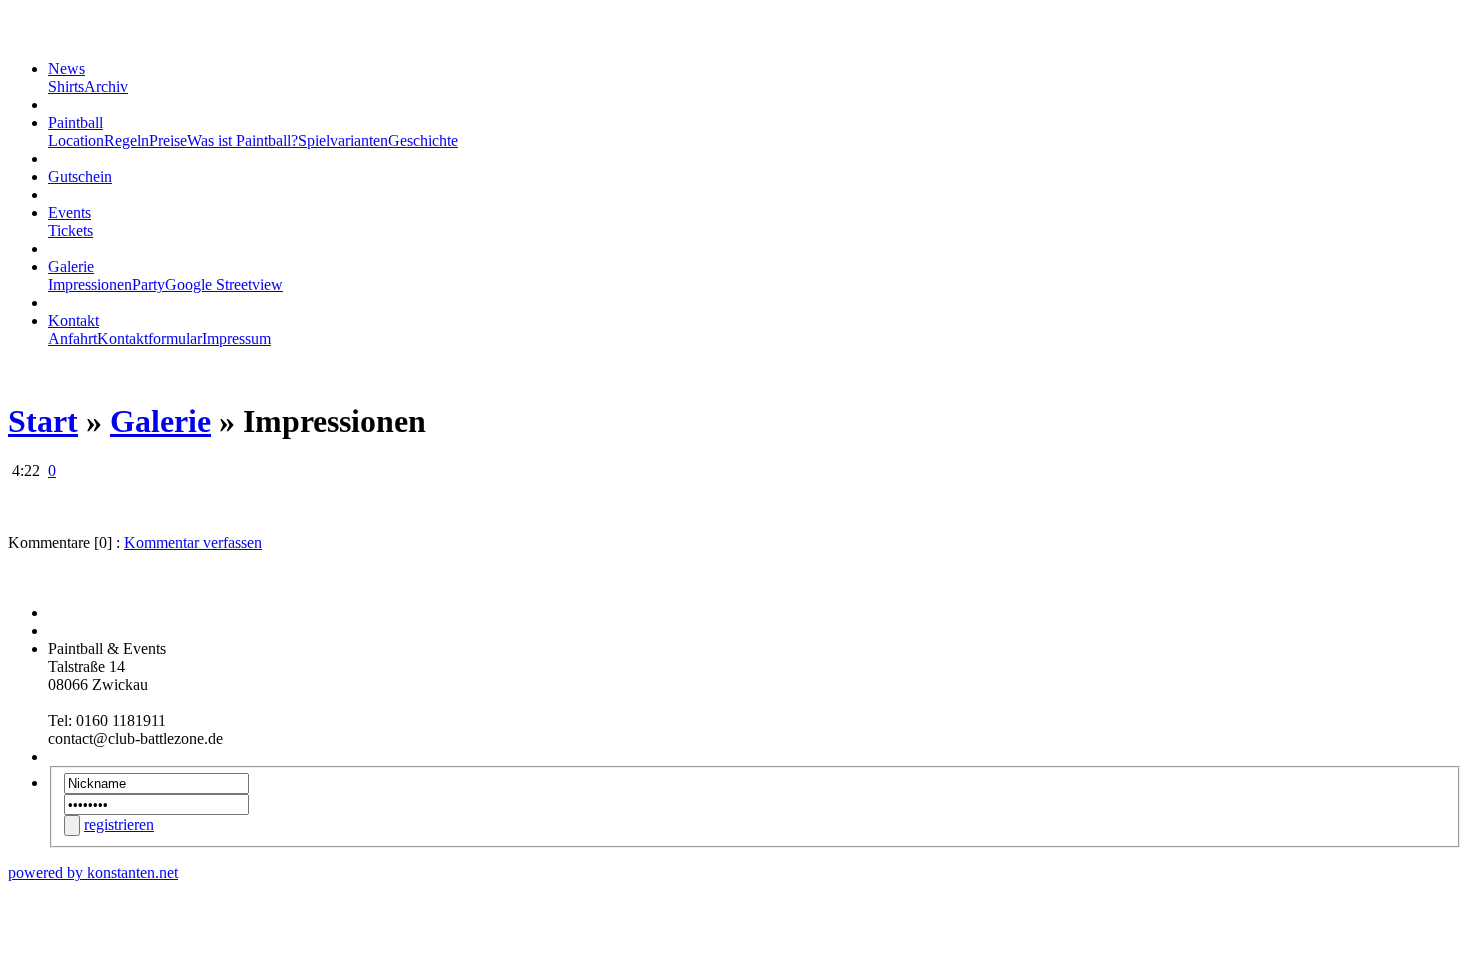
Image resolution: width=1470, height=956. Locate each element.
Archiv (106, 86)
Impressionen (90, 284)
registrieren (119, 824)
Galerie (71, 266)
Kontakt (73, 320)
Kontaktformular (149, 338)
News (66, 68)
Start (43, 421)
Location (76, 140)
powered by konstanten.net (93, 872)
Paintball (75, 122)
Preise (168, 140)
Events (69, 212)
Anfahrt (72, 338)
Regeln (126, 140)
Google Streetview (224, 284)
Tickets (70, 230)
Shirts (66, 86)
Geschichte (423, 140)
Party (148, 284)
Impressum (236, 338)
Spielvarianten (343, 140)
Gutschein (80, 176)
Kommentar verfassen (193, 542)
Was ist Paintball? (242, 140)
